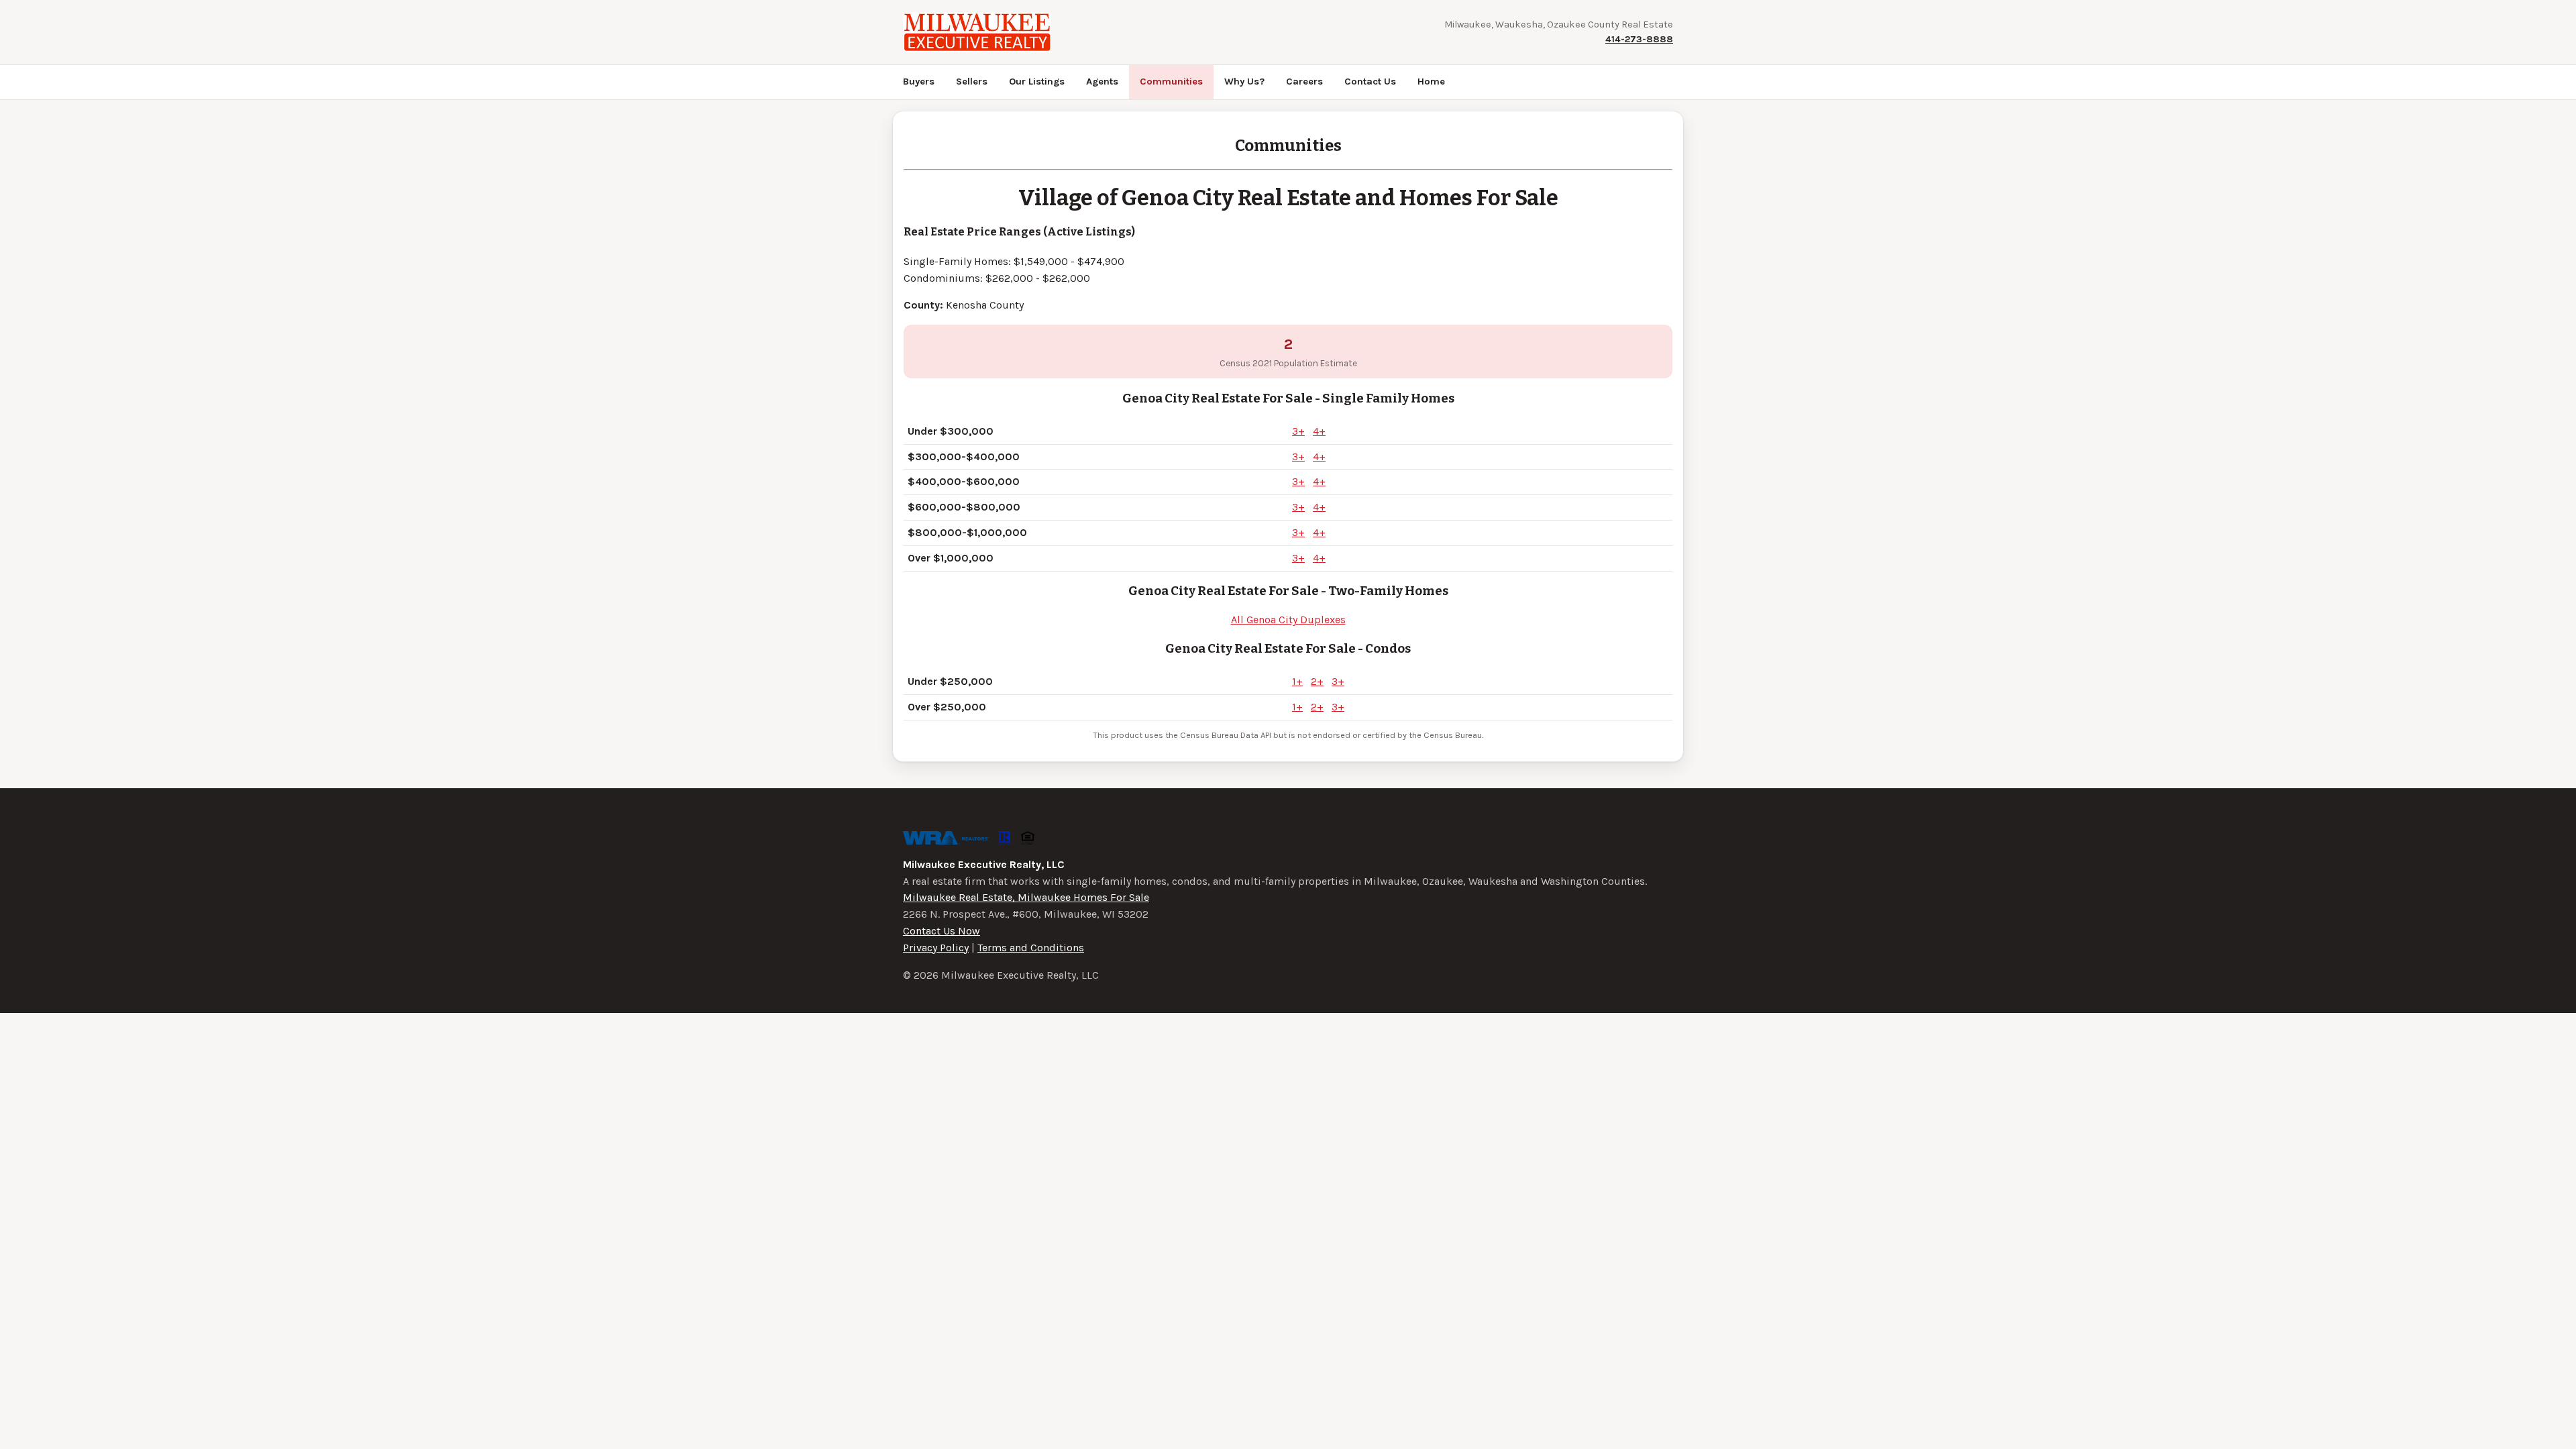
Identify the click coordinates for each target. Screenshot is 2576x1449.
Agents (1102, 82)
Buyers (919, 82)
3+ (1298, 431)
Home (1431, 82)
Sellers (972, 82)
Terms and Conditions (1031, 948)
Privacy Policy (936, 948)
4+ (1319, 431)
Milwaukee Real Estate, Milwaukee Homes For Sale (1026, 897)
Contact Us (1370, 82)
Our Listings (1037, 82)
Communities (1171, 82)
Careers (1304, 82)
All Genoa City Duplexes (1288, 620)
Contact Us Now (942, 931)
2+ (1317, 681)
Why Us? (1244, 82)
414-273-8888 (1639, 39)
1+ (1297, 681)
